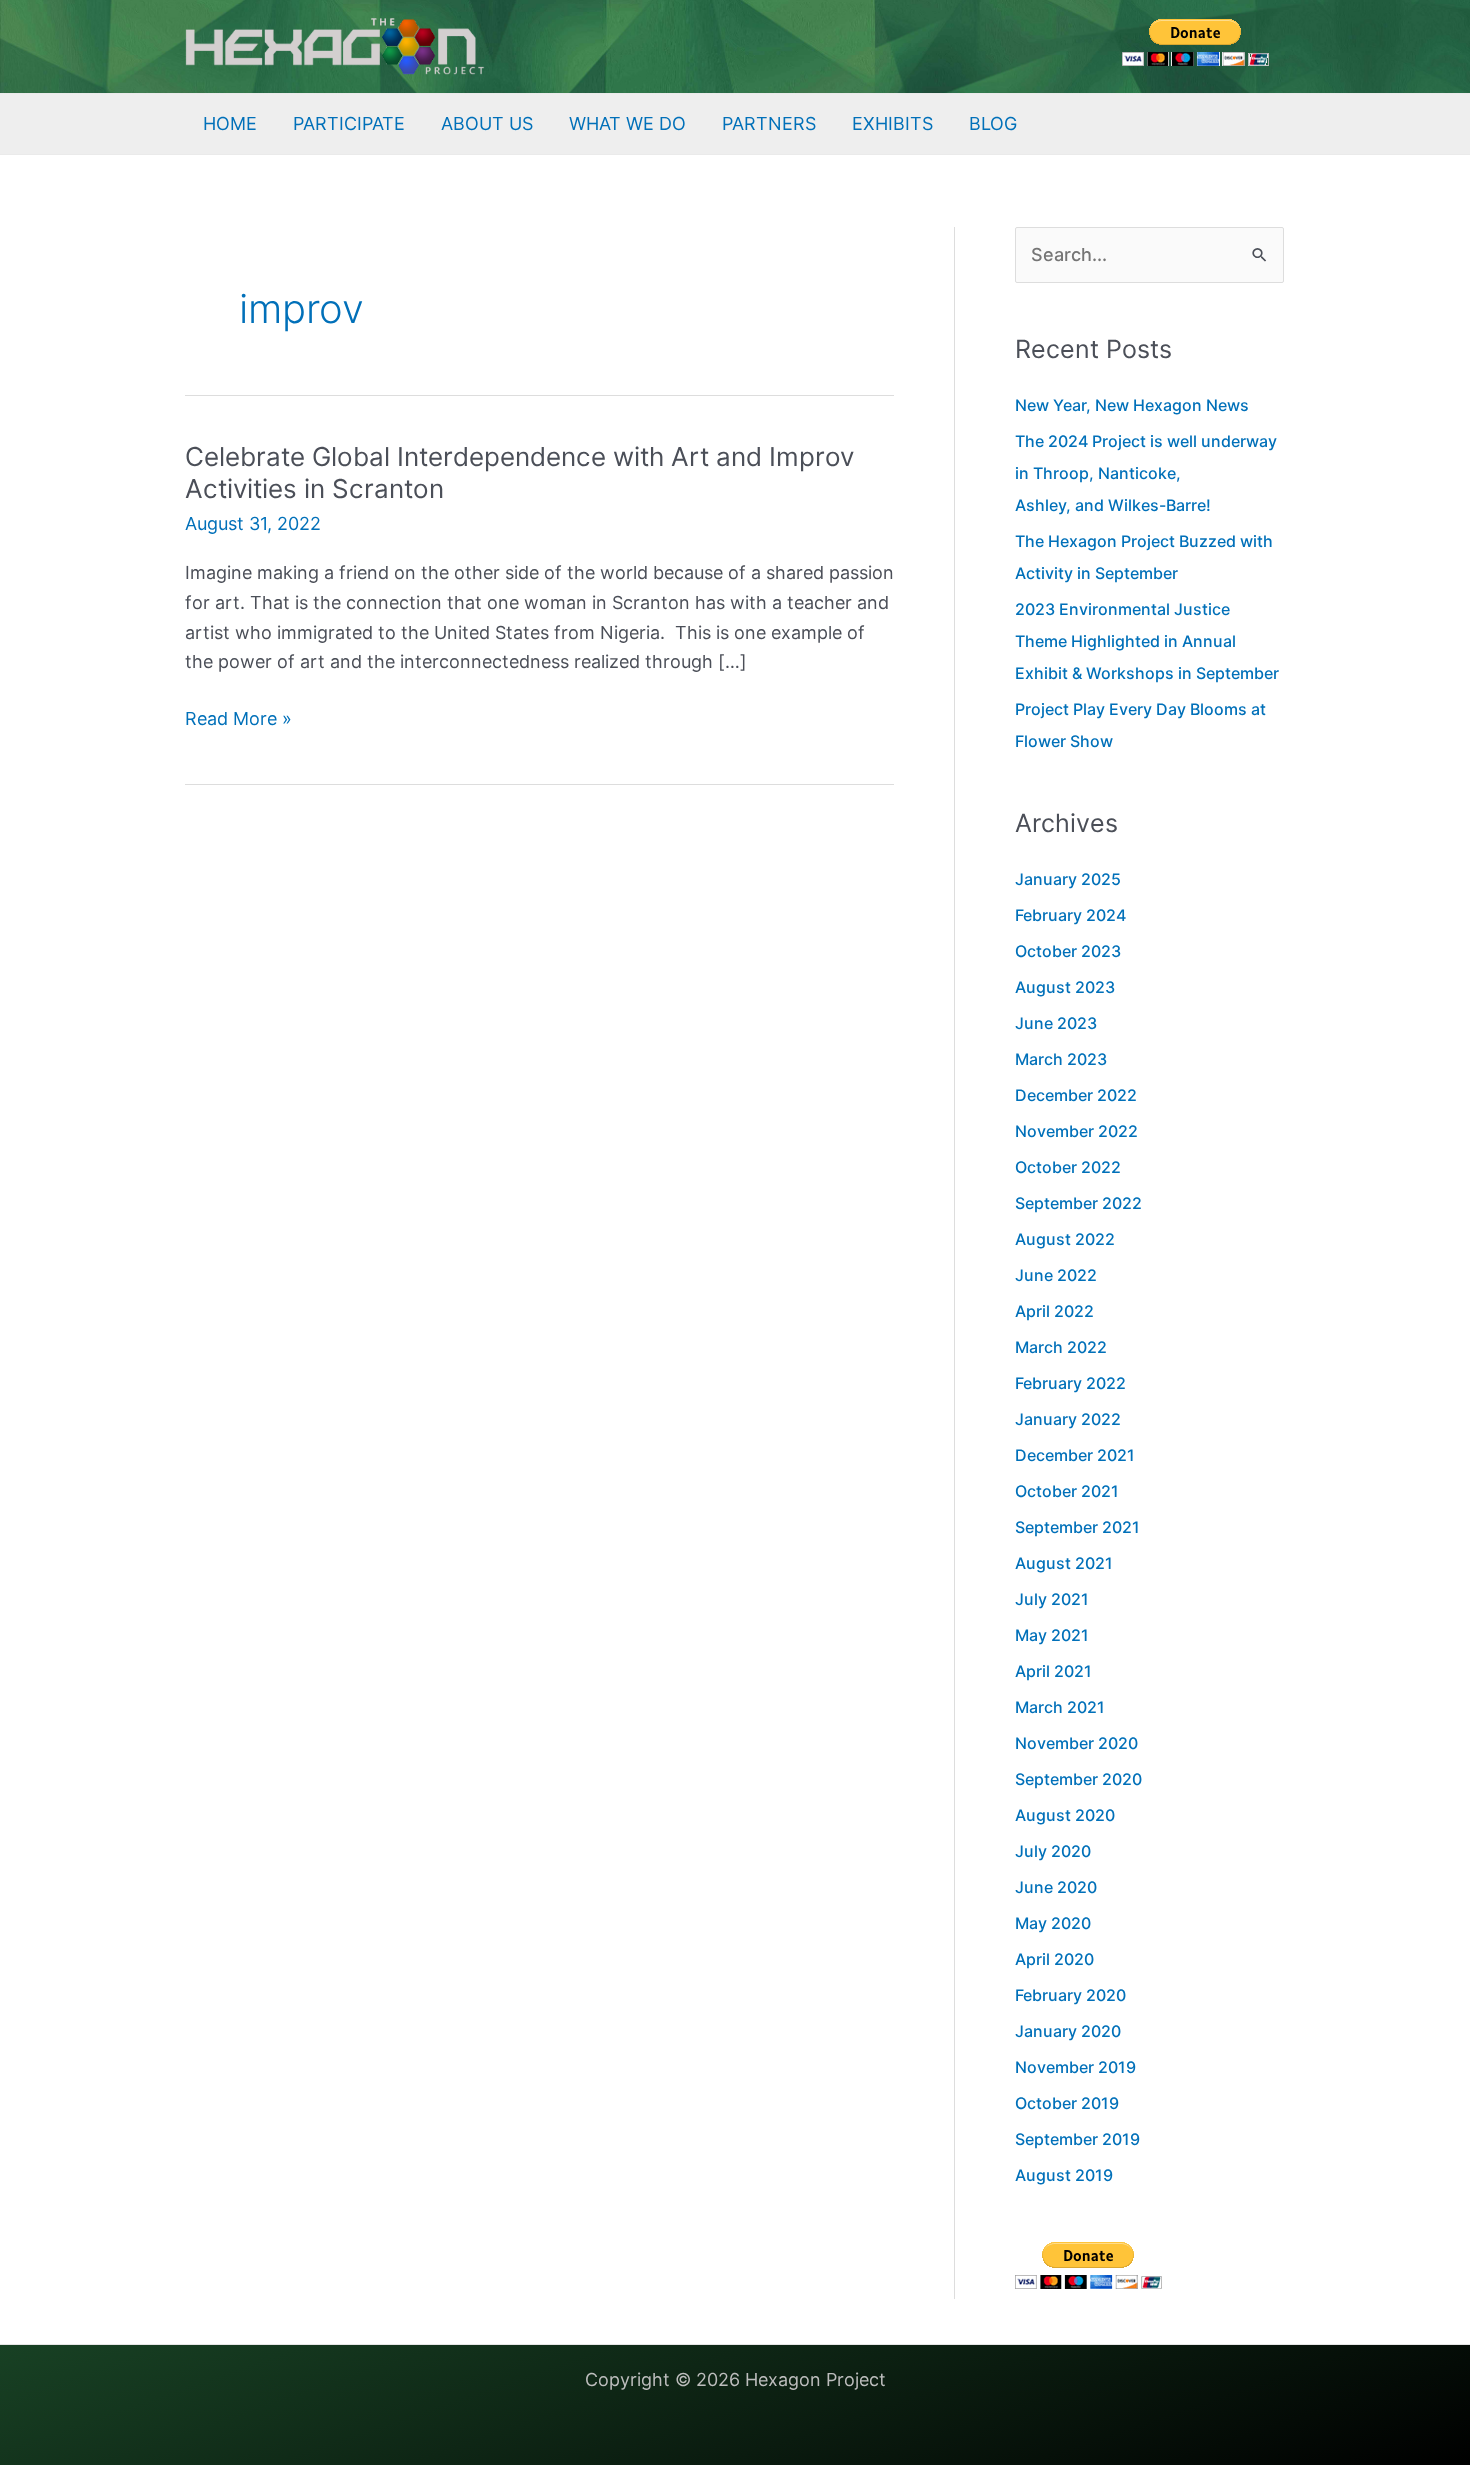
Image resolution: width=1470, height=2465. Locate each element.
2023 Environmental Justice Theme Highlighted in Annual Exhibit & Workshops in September (1147, 641)
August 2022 (1065, 1239)
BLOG (993, 123)
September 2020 (1078, 1779)
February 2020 (1070, 1995)
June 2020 (1056, 1887)
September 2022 (1078, 1203)
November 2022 (1076, 1131)
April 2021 (1053, 1671)
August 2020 (1065, 1815)
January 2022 (1068, 1419)
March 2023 (1061, 1059)
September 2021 (1077, 1527)
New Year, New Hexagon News (1132, 405)
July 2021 (1052, 1599)
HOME (230, 123)
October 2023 (1068, 951)
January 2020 (1068, 2031)
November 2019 (1075, 2067)
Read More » (238, 720)
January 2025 (1068, 879)
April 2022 (1054, 1311)
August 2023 (1065, 987)
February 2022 (1070, 1383)
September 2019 (1077, 2139)
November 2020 (1076, 1743)
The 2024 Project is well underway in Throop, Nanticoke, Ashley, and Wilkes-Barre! (1146, 473)
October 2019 (1067, 2103)
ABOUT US (487, 123)
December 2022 (1076, 1095)
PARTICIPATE (349, 123)
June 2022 (1056, 1275)
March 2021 (1060, 1707)
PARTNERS (769, 123)
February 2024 (1070, 915)
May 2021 (1052, 1635)
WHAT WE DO (627, 123)
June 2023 (1056, 1023)
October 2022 (1068, 1167)
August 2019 (1064, 2175)
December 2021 (1075, 1455)
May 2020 (1053, 1923)
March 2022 (1061, 1347)
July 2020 (1053, 1851)
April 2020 (1054, 1959)
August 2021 (1064, 1563)
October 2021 (1067, 1491)
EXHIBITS (892, 123)
